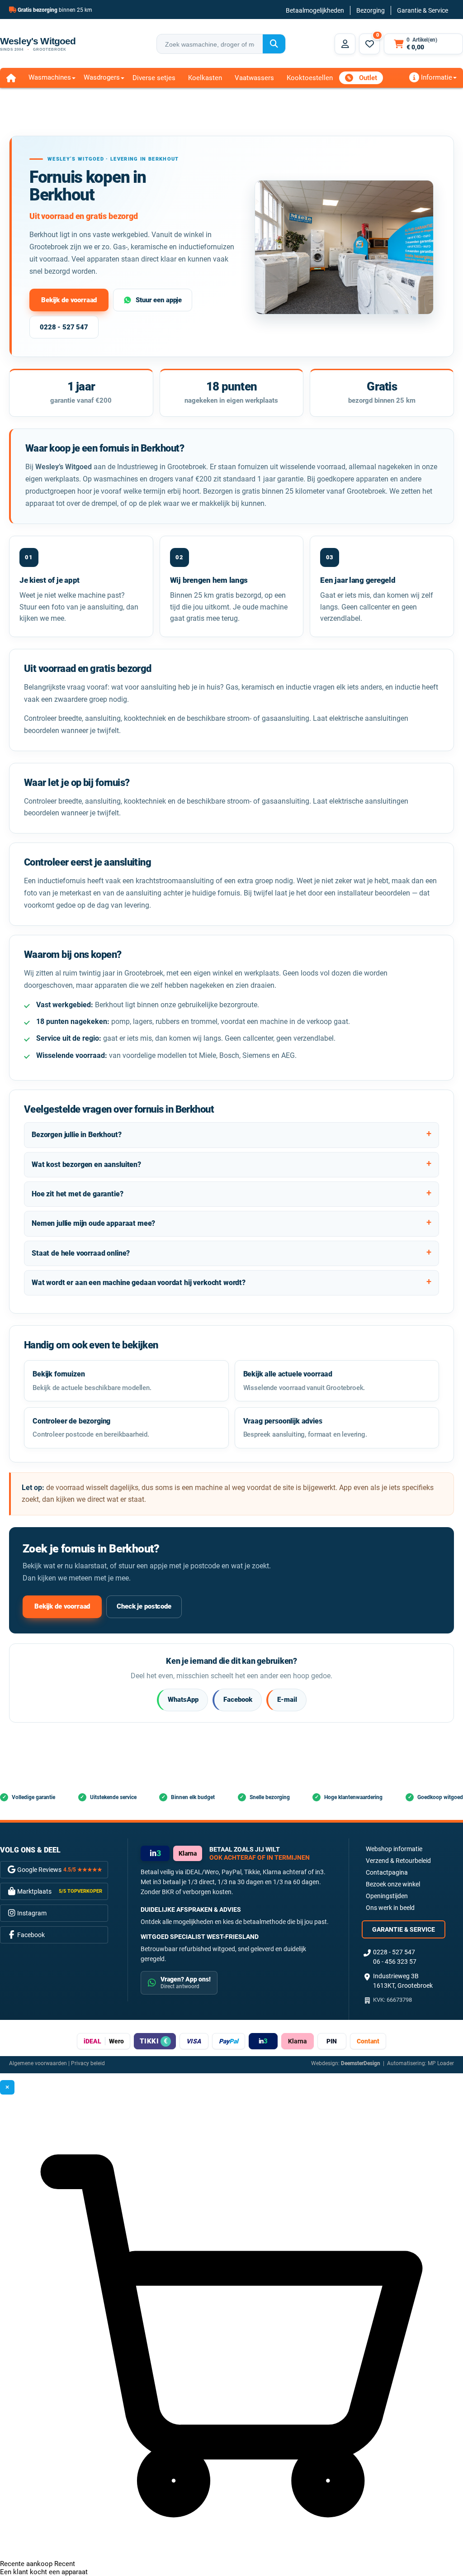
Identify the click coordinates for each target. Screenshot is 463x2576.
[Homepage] (11, 78)
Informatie (436, 77)
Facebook (238, 1700)
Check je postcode (144, 1606)
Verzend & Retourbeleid (398, 1861)
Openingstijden (387, 1896)
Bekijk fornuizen (92, 1381)
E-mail (287, 1700)
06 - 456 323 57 (395, 1962)
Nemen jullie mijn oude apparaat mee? (93, 1223)
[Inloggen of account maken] (345, 44)
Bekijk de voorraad (69, 300)
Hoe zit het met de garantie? (78, 1194)
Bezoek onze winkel (393, 1884)
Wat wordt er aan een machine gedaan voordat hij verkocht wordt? (139, 1283)
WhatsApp (183, 1700)
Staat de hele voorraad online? (81, 1253)
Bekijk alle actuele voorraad (304, 1381)
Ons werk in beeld (390, 1908)
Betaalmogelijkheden (315, 10)
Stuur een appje (159, 300)
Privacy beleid (88, 2063)
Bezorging (371, 10)
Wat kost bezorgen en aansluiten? (86, 1164)
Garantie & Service (423, 10)
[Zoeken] (274, 44)
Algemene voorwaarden (38, 2063)
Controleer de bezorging (91, 1428)
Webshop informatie (394, 1849)
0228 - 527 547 (64, 327)
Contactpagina (387, 1872)
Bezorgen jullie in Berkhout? (77, 1135)
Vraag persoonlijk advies (305, 1428)
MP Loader (441, 2063)
